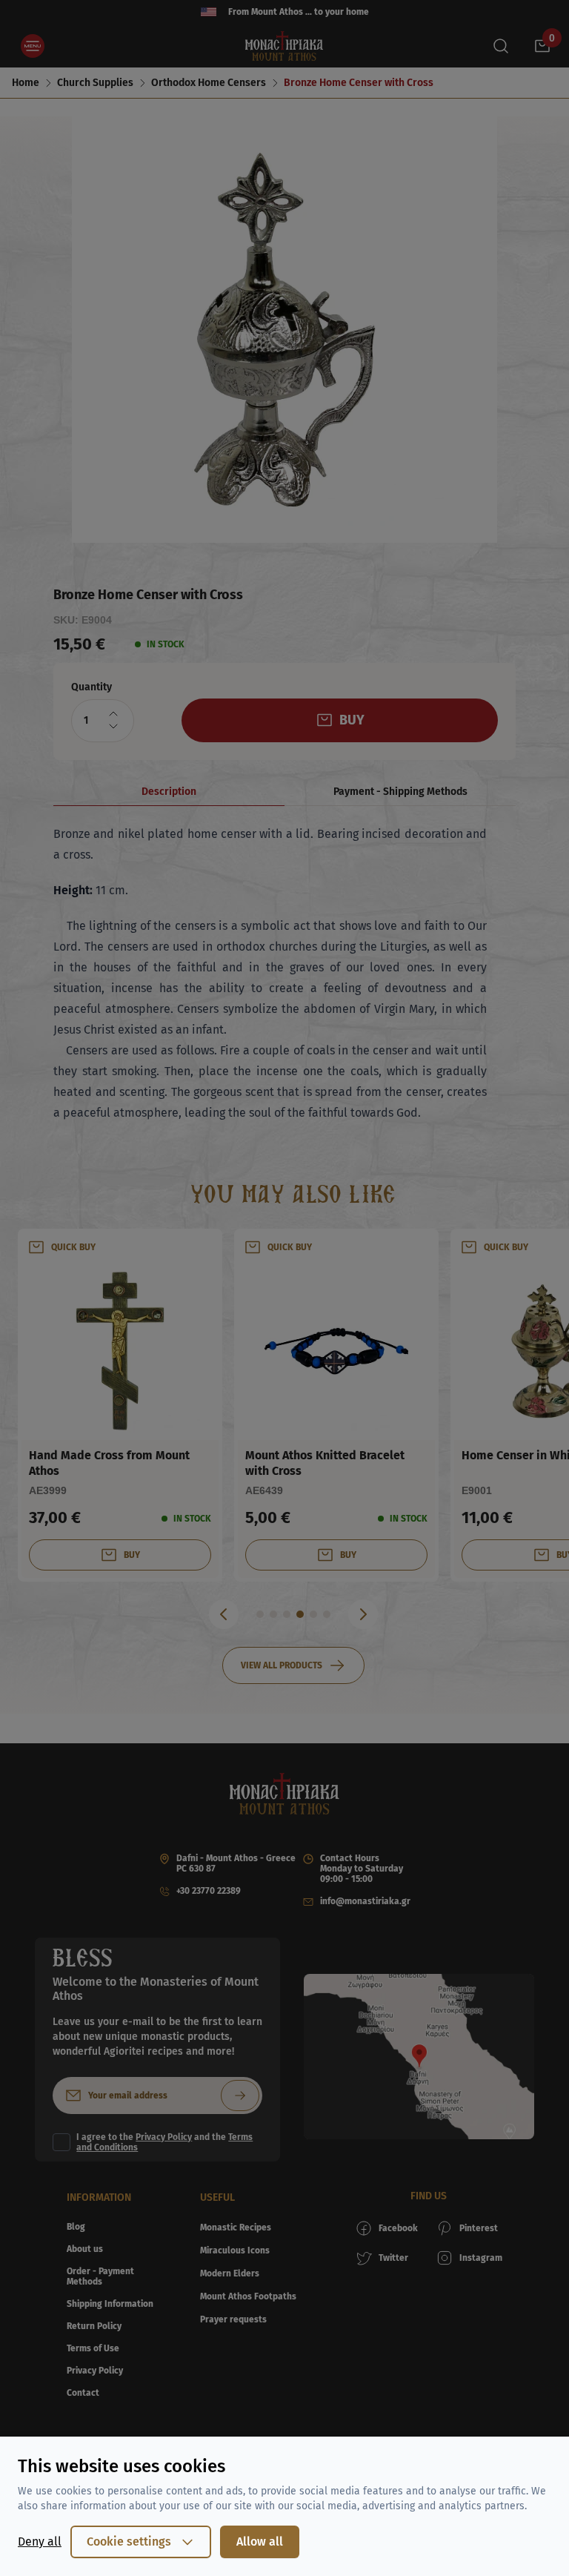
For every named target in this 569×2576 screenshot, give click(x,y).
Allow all (260, 2542)
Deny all (40, 2542)
